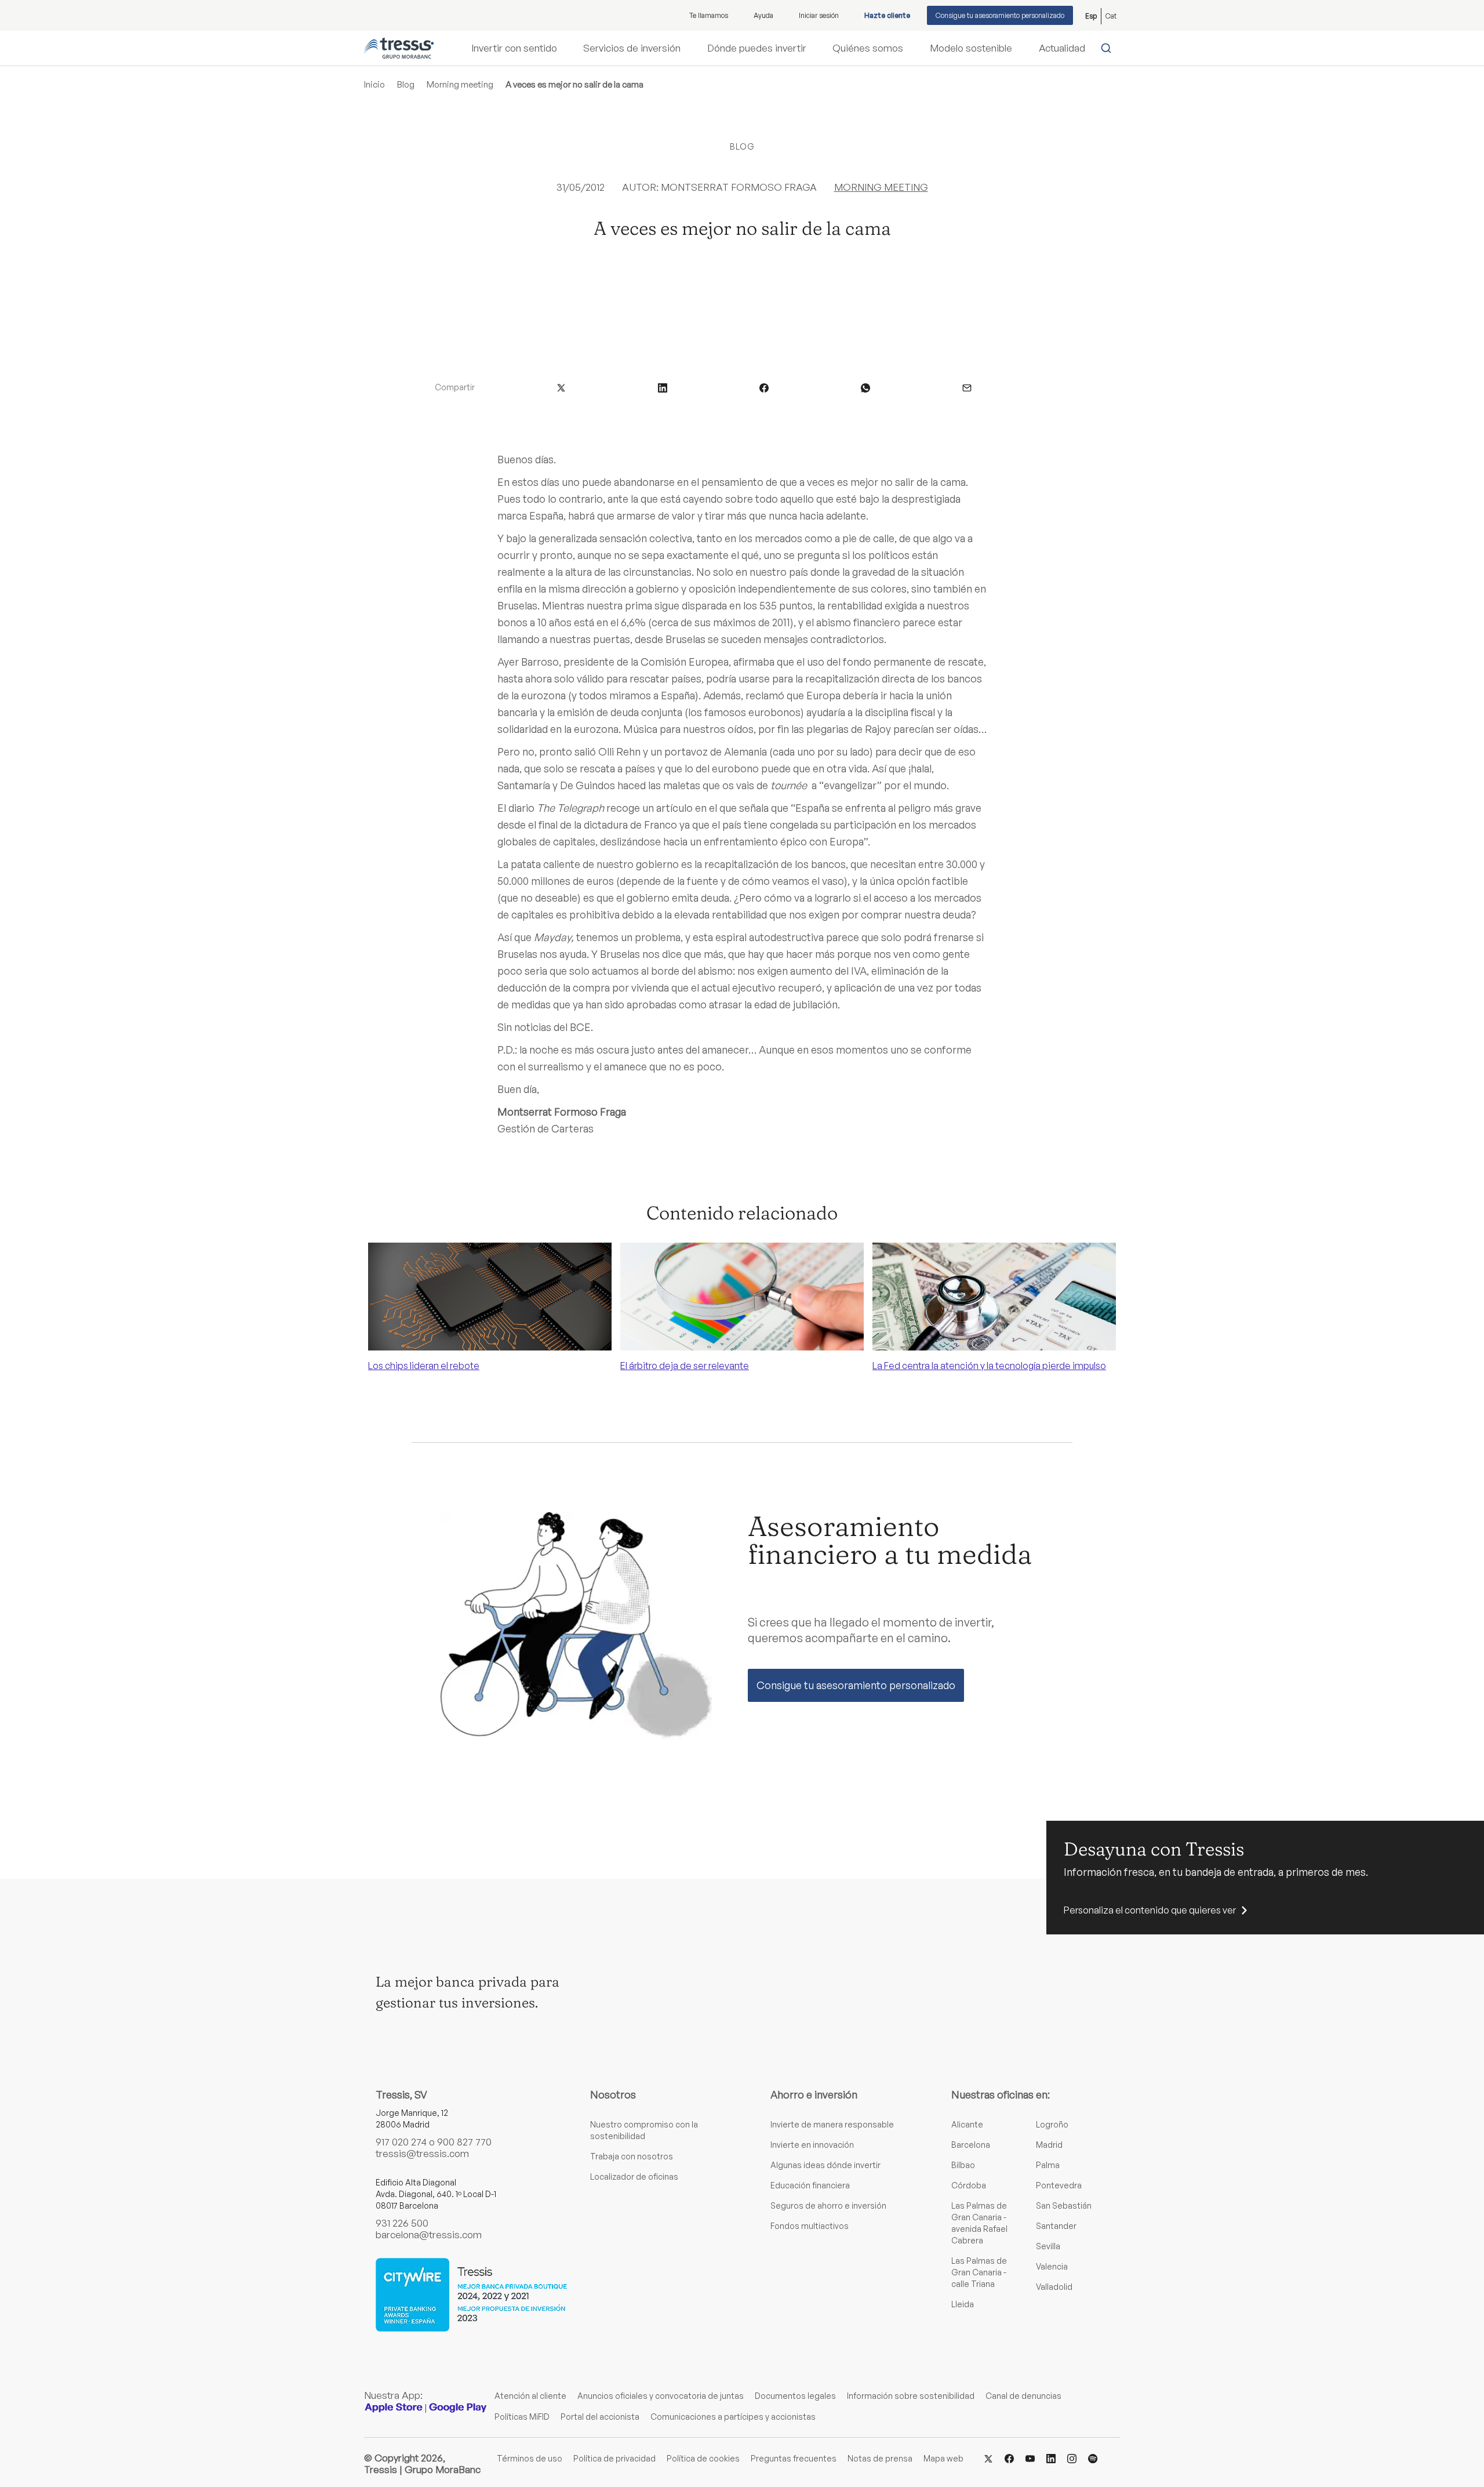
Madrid (1049, 2145)
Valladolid (1054, 2287)
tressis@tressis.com (422, 2153)
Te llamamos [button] (709, 15)
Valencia (1052, 2266)
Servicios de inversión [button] (632, 48)
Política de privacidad (614, 2458)
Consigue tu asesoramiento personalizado (1000, 15)
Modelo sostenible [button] (971, 48)
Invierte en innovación (812, 2145)
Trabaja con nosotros (632, 2156)
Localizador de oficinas (634, 2176)
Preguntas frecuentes (794, 2458)
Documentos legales (795, 2396)
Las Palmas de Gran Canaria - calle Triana (979, 2272)
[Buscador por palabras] (1109, 48)
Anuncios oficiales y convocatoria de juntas (661, 2396)
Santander (1056, 2226)
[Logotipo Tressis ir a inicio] (399, 48)
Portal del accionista (600, 2417)
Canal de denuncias (1023, 2396)
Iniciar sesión (819, 15)
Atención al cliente (530, 2396)
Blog (406, 84)
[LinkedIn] (1051, 2458)
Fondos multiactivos (810, 2226)
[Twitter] (988, 2458)
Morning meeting (460, 84)
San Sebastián (1064, 2205)
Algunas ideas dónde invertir (825, 2165)
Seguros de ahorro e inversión (828, 2205)
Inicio (374, 84)
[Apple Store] (394, 2407)
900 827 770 (464, 2142)
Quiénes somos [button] (868, 48)
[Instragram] (1072, 2458)
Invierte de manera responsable (832, 2124)
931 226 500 (402, 2223)
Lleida (963, 2304)
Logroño (1052, 2124)
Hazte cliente (887, 15)
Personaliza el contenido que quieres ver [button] (1150, 1910)
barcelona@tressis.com (429, 2234)
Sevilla (1048, 2246)
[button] (561, 387)
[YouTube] (1030, 2458)
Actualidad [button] (1062, 48)
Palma (1048, 2165)
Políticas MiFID (522, 2417)
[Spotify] (1093, 2458)
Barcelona (971, 2145)
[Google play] (458, 2407)
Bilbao (963, 2165)
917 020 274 (401, 2142)
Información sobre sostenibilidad (911, 2396)
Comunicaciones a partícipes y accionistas (733, 2417)
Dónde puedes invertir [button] (757, 48)
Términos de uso (530, 2458)
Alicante (967, 2124)
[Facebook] (1009, 2458)
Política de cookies (703, 2458)
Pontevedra (1059, 2185)
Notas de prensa (880, 2458)
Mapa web (943, 2458)
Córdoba (969, 2185)
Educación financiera (810, 2185)
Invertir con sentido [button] (514, 48)
